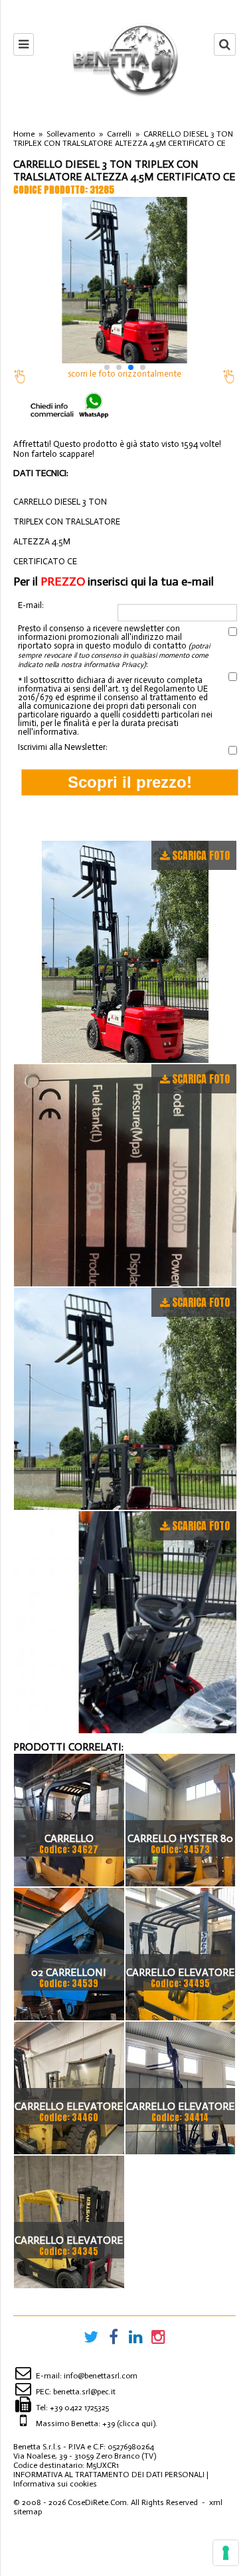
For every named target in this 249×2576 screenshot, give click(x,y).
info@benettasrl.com (101, 2376)
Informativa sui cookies (55, 2484)
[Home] (124, 59)
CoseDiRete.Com (97, 2502)
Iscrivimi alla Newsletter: (63, 747)
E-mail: (31, 605)
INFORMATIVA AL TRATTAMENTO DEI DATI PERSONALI (109, 2475)
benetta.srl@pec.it (84, 2392)
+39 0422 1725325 (79, 2408)
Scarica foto (201, 855)
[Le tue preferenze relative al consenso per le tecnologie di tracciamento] (226, 2553)
